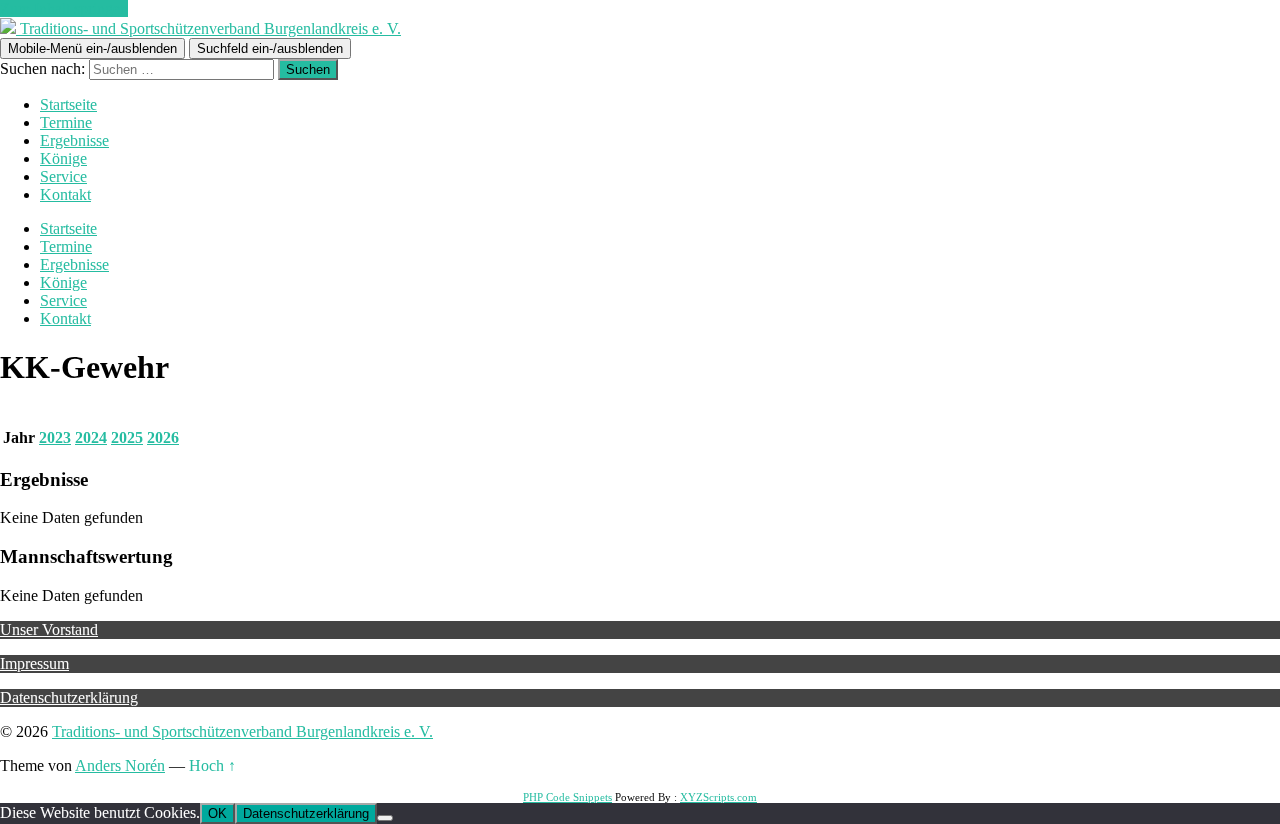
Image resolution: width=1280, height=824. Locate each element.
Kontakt (65, 194)
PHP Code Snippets (567, 797)
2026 (163, 437)
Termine (66, 122)
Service (63, 176)
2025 (127, 437)
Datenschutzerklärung (69, 697)
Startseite (68, 104)
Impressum (34, 663)
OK (217, 813)
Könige (63, 158)
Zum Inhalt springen (64, 8)
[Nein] (385, 818)
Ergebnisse (74, 140)
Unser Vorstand (49, 629)
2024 (91, 437)
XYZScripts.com (718, 797)
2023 (55, 437)
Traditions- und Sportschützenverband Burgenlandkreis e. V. (242, 731)
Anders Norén (120, 765)
